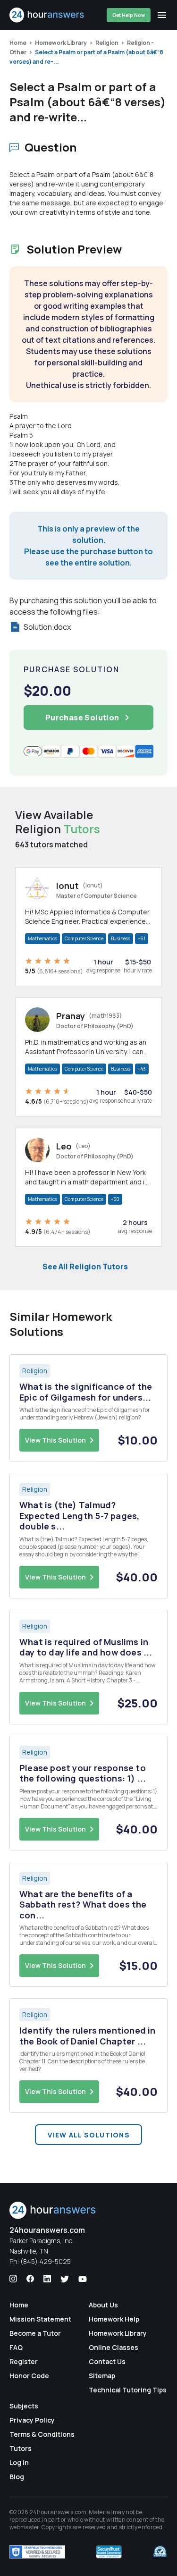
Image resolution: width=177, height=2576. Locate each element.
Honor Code (29, 2376)
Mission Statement (40, 2319)
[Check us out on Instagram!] (13, 2279)
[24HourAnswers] (47, 15)
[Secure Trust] (109, 2552)
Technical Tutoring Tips (128, 2390)
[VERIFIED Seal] (160, 2552)
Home (18, 43)
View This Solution (55, 1440)
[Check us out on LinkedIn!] (47, 2279)
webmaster (24, 2527)
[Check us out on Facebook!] (30, 2279)
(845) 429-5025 (46, 2261)
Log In (19, 2462)
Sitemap (102, 2376)
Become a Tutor (35, 2333)
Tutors (21, 2448)
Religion (107, 43)
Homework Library (61, 43)
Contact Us (107, 2361)
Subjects (24, 2406)
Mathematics (42, 938)
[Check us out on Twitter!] (65, 2279)
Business (121, 938)
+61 (142, 938)
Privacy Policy (32, 2420)
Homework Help (114, 2319)
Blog (17, 2477)
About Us (103, 2305)
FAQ (16, 2347)
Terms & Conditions (42, 2434)
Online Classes (114, 2347)
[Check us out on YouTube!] (83, 2279)
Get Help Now (129, 15)
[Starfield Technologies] (37, 2552)
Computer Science (84, 938)
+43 (142, 1069)
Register (24, 2361)
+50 (115, 1199)
